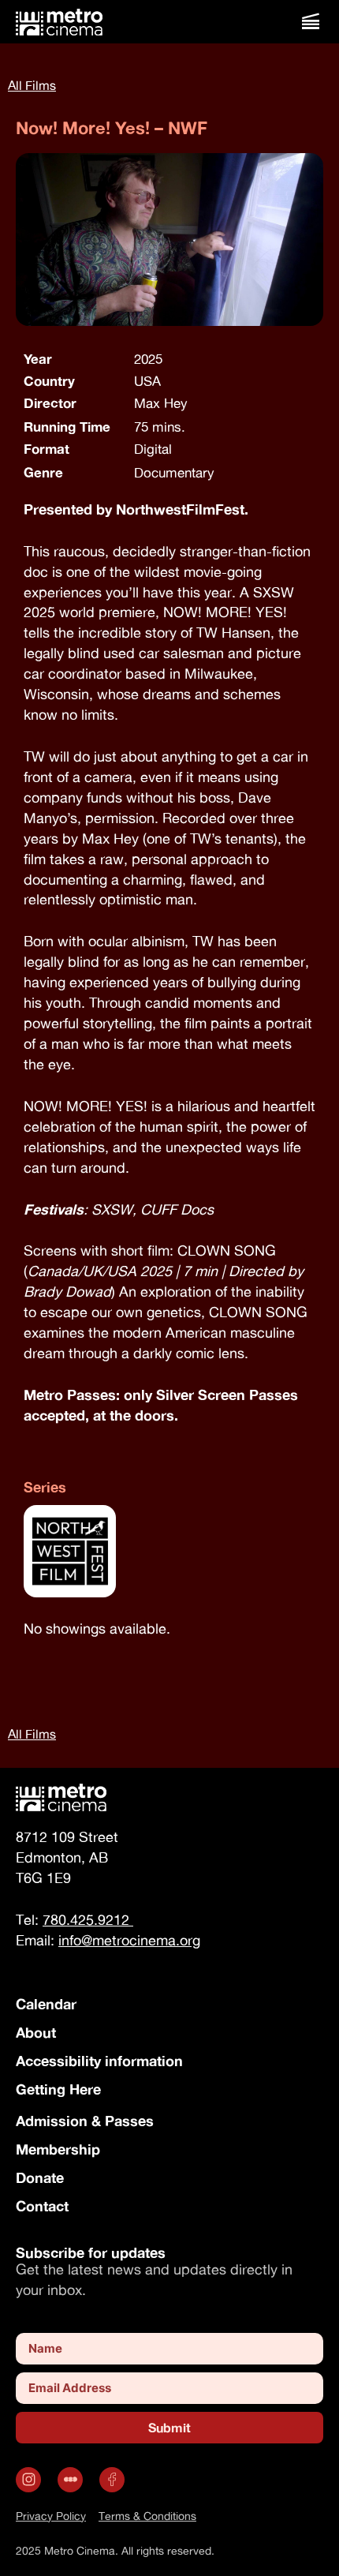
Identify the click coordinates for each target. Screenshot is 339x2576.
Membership (58, 2149)
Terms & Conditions (147, 2516)
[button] (310, 22)
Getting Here (58, 2089)
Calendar (46, 2004)
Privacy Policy (51, 2516)
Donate (40, 2177)
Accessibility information (99, 2061)
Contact (42, 2206)
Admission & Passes (85, 2121)
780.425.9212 (88, 1920)
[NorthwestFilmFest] (169, 1554)
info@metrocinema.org (129, 1940)
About (36, 2032)
